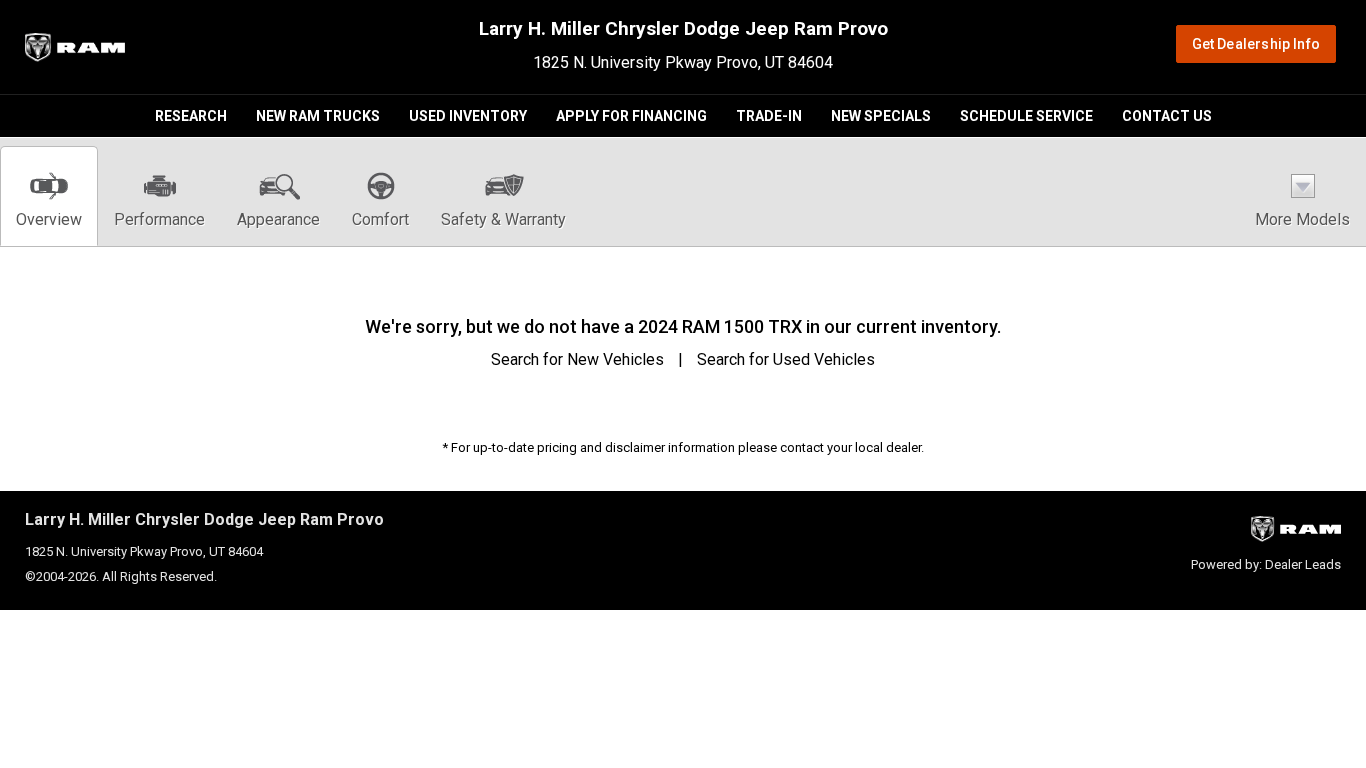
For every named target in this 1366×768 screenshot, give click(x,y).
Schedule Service (1026, 116)
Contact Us (1167, 116)
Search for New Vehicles (577, 359)
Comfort (380, 219)
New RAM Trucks (318, 116)
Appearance (278, 219)
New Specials (881, 116)
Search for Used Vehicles (786, 359)
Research (191, 116)
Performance (159, 219)
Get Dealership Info (1256, 44)
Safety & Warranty (503, 219)
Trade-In (769, 116)
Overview (49, 219)
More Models (1302, 219)
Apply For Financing (631, 116)
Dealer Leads (1303, 564)
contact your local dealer (850, 447)
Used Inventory (468, 116)
